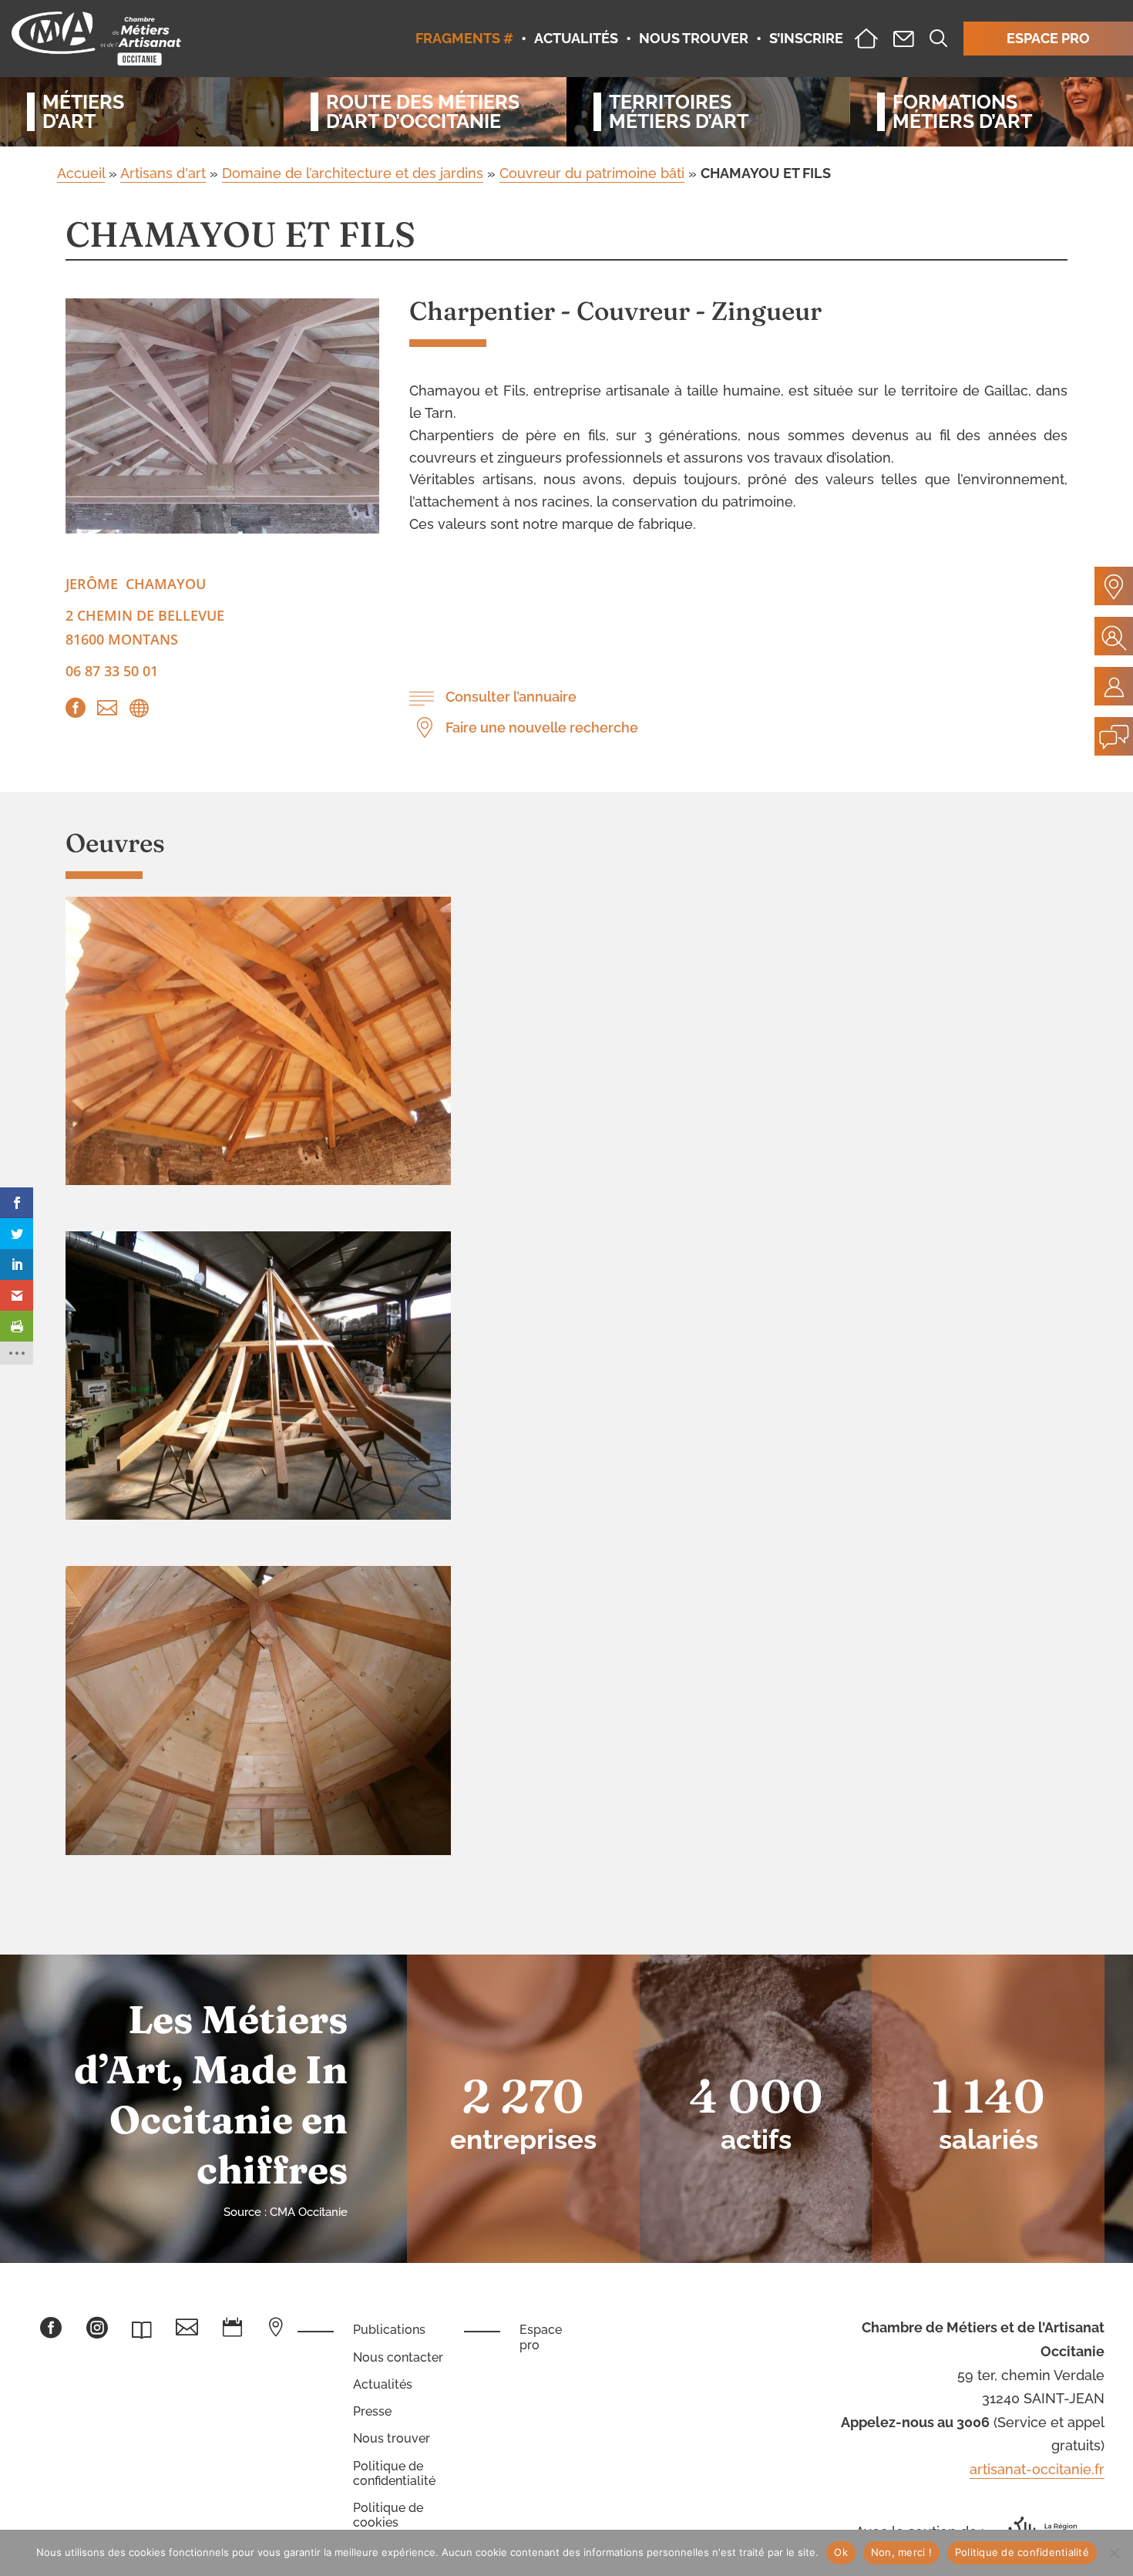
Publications (389, 2330)
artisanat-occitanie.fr (1037, 2469)
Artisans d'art (163, 173)
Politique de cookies (388, 2515)
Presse (372, 2411)
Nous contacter (398, 2357)
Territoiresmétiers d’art (679, 112)
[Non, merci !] (1114, 2553)
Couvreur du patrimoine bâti (592, 173)
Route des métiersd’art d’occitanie (423, 112)
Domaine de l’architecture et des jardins (353, 173)
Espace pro (541, 2337)
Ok (841, 2552)
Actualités (383, 2384)
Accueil (81, 173)
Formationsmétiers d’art (962, 112)
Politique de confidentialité (394, 2473)
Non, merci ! (901, 2552)
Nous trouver (392, 2438)
